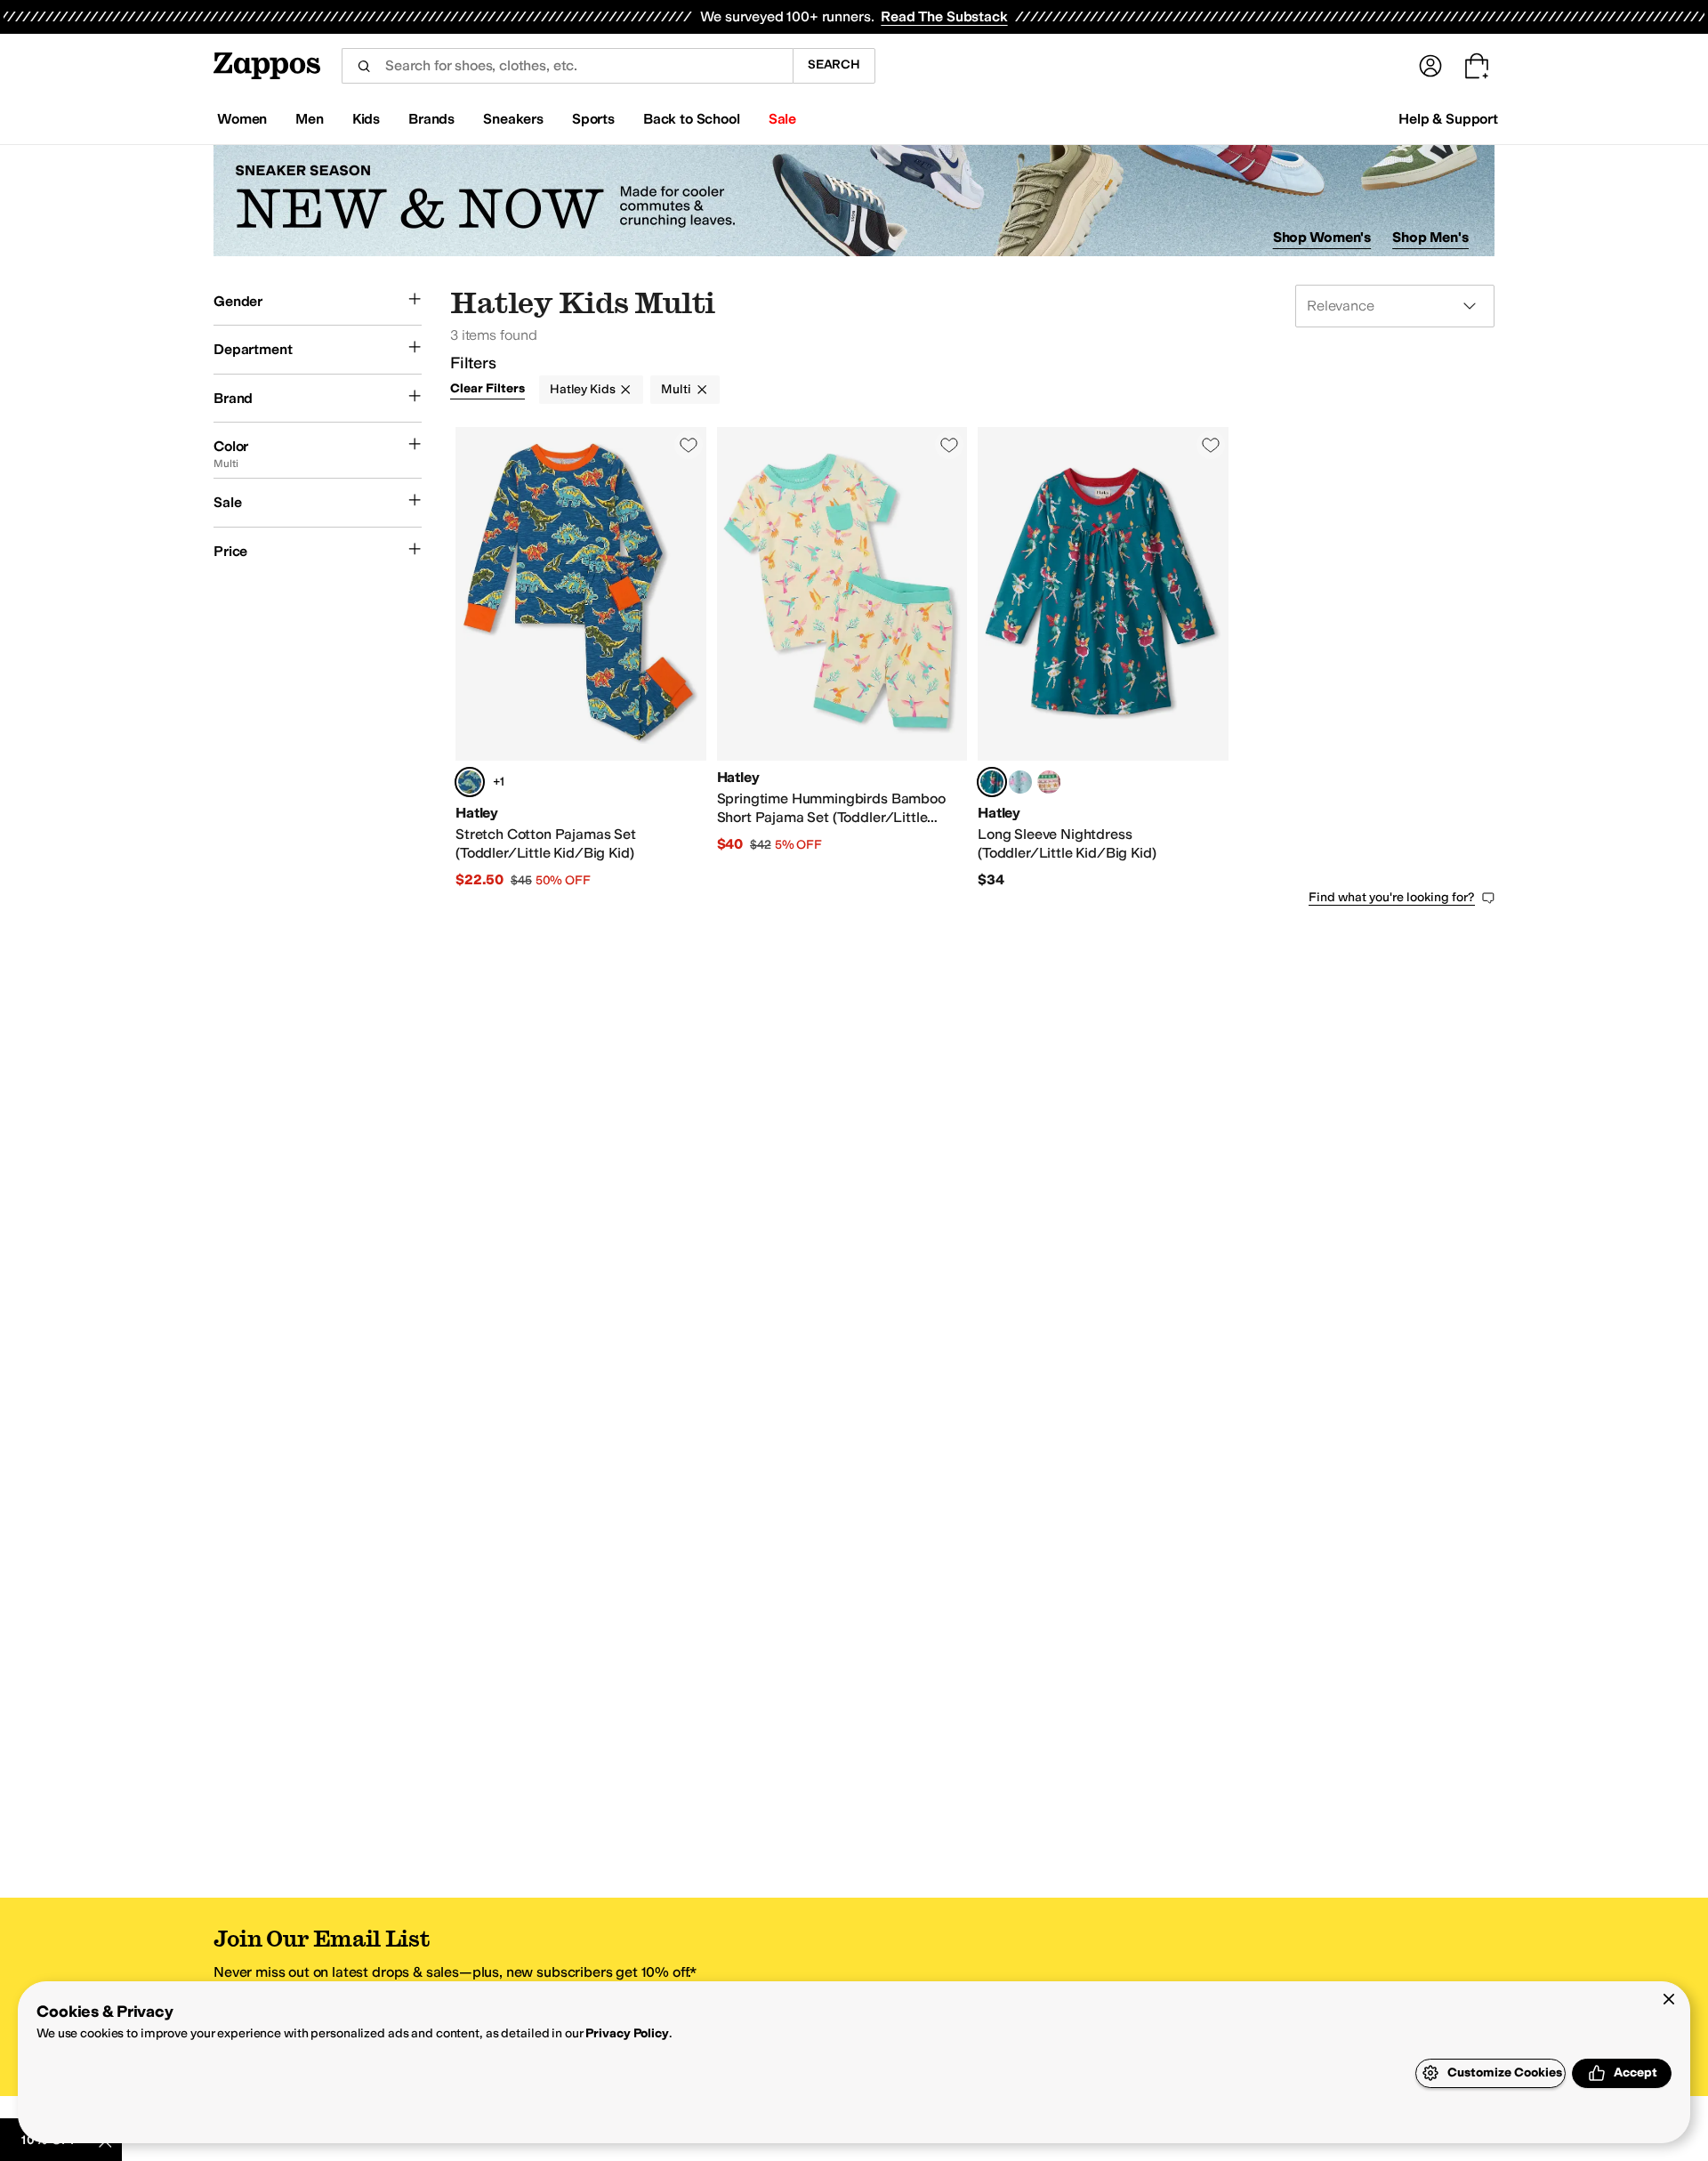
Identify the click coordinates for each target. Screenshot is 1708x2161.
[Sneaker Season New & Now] (854, 201)
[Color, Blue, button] (1020, 782)
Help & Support (1448, 119)
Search (834, 65)
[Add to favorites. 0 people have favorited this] (689, 445)
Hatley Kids (582, 389)
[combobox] (567, 66)
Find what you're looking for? (1392, 897)
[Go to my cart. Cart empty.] (1477, 66)
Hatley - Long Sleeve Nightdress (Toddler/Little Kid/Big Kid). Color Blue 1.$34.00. (1103, 658)
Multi (676, 389)
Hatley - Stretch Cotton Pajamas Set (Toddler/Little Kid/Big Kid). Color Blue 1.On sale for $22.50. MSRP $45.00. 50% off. (581, 658)
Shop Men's (1430, 237)
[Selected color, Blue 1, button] (470, 782)
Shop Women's (1322, 237)
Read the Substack (944, 16)
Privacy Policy (627, 2033)
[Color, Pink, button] (1049, 782)
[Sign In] (1430, 66)
